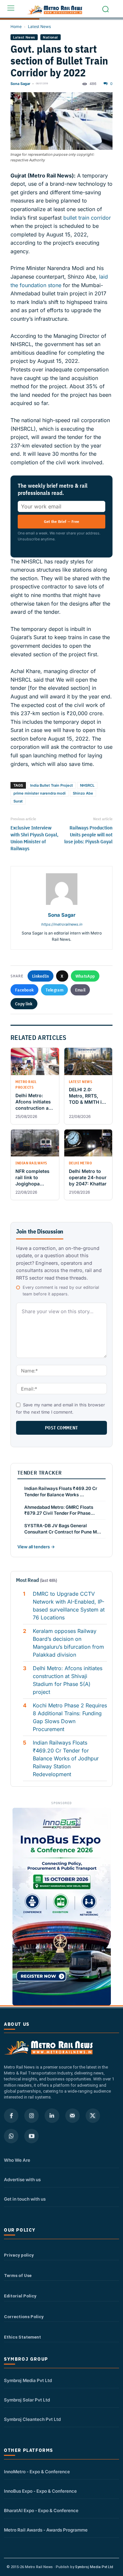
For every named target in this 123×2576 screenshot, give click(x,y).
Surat (18, 801)
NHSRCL (87, 785)
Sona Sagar (20, 84)
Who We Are (17, 2160)
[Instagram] (31, 2116)
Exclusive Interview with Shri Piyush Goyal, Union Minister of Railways (34, 838)
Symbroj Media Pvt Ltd (28, 2380)
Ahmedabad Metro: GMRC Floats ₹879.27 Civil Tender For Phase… (60, 1510)
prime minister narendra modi (40, 793)
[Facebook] (11, 2116)
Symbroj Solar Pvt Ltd (27, 2400)
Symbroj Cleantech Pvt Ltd (32, 2419)
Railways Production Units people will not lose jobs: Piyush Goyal (88, 835)
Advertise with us (22, 2180)
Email (80, 990)
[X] (93, 2116)
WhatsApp (85, 976)
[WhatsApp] (11, 2136)
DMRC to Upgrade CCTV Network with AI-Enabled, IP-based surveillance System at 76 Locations (69, 1606)
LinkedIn (41, 976)
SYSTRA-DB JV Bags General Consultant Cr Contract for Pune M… (63, 1529)
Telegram (54, 990)
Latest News (39, 27)
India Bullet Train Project (51, 785)
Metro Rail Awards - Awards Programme (46, 2530)
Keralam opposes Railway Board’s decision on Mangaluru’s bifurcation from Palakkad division (68, 1643)
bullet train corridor (86, 218)
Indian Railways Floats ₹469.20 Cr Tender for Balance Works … (61, 1491)
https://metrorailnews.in (61, 924)
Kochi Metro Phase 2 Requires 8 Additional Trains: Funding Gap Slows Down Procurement (70, 1717)
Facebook (24, 990)
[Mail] (72, 2116)
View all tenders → (36, 1547)
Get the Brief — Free (62, 521)
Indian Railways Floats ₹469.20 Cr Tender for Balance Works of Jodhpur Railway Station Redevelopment (66, 1758)
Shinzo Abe (83, 793)
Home (16, 27)
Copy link (24, 1004)
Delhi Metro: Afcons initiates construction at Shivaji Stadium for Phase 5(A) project (68, 1680)
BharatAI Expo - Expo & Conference (41, 2510)
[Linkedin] (52, 2116)
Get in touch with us (25, 2199)
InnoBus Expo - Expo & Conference (40, 2491)
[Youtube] (31, 2136)
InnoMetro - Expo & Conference (37, 2472)
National (50, 37)
